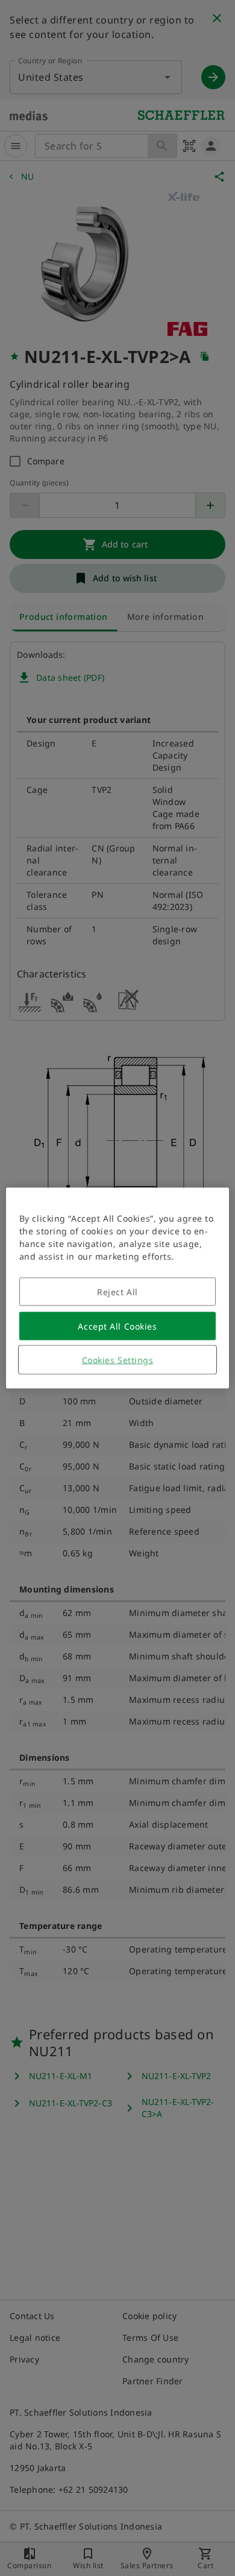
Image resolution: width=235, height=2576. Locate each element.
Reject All (117, 1292)
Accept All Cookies (117, 1326)
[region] (118, 1288)
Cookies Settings (118, 1360)
